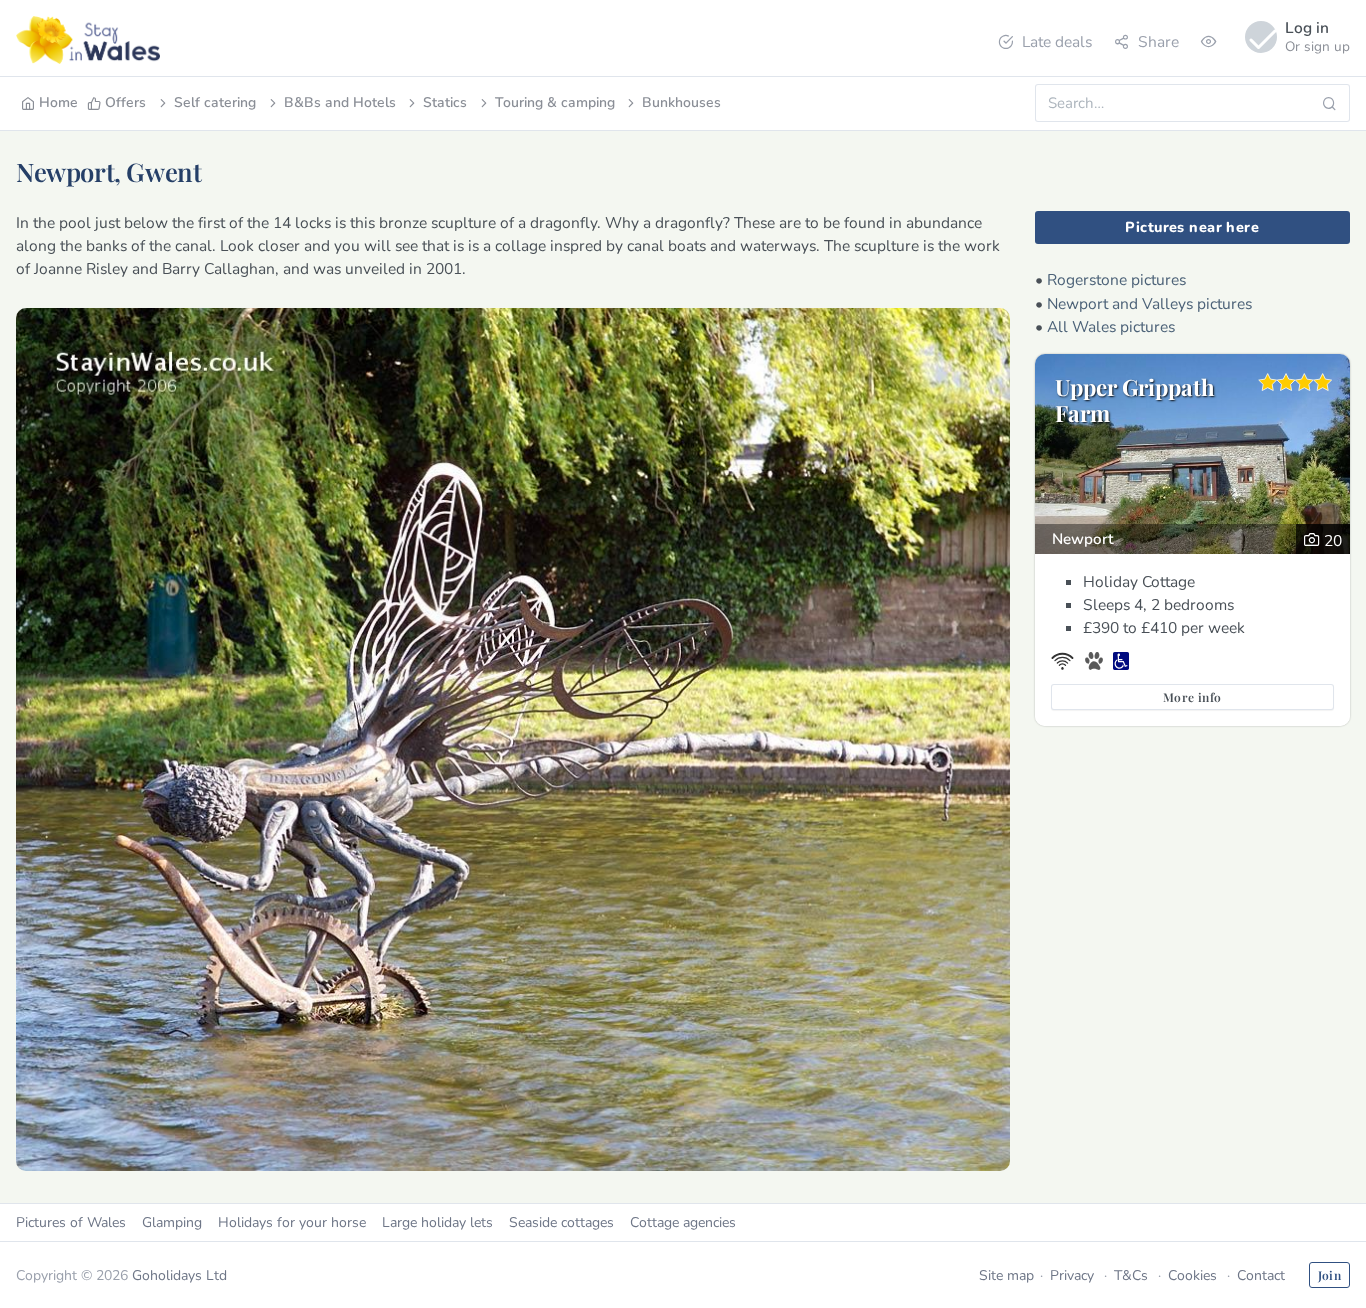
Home (58, 102)
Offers (125, 102)
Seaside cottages (561, 1222)
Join (1329, 1275)
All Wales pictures (1111, 326)
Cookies (1192, 1275)
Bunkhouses (681, 102)
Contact (1261, 1275)
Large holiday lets (437, 1222)
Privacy (1072, 1275)
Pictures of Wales (71, 1222)
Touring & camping (555, 102)
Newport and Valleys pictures (1149, 303)
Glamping (172, 1222)
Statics (445, 102)
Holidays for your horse (292, 1222)
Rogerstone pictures (1116, 279)
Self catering (215, 102)
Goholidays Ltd (179, 1275)
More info (1192, 697)
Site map (1006, 1275)
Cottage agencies (683, 1222)
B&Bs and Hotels (340, 102)
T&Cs (1131, 1275)
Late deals (1057, 41)
